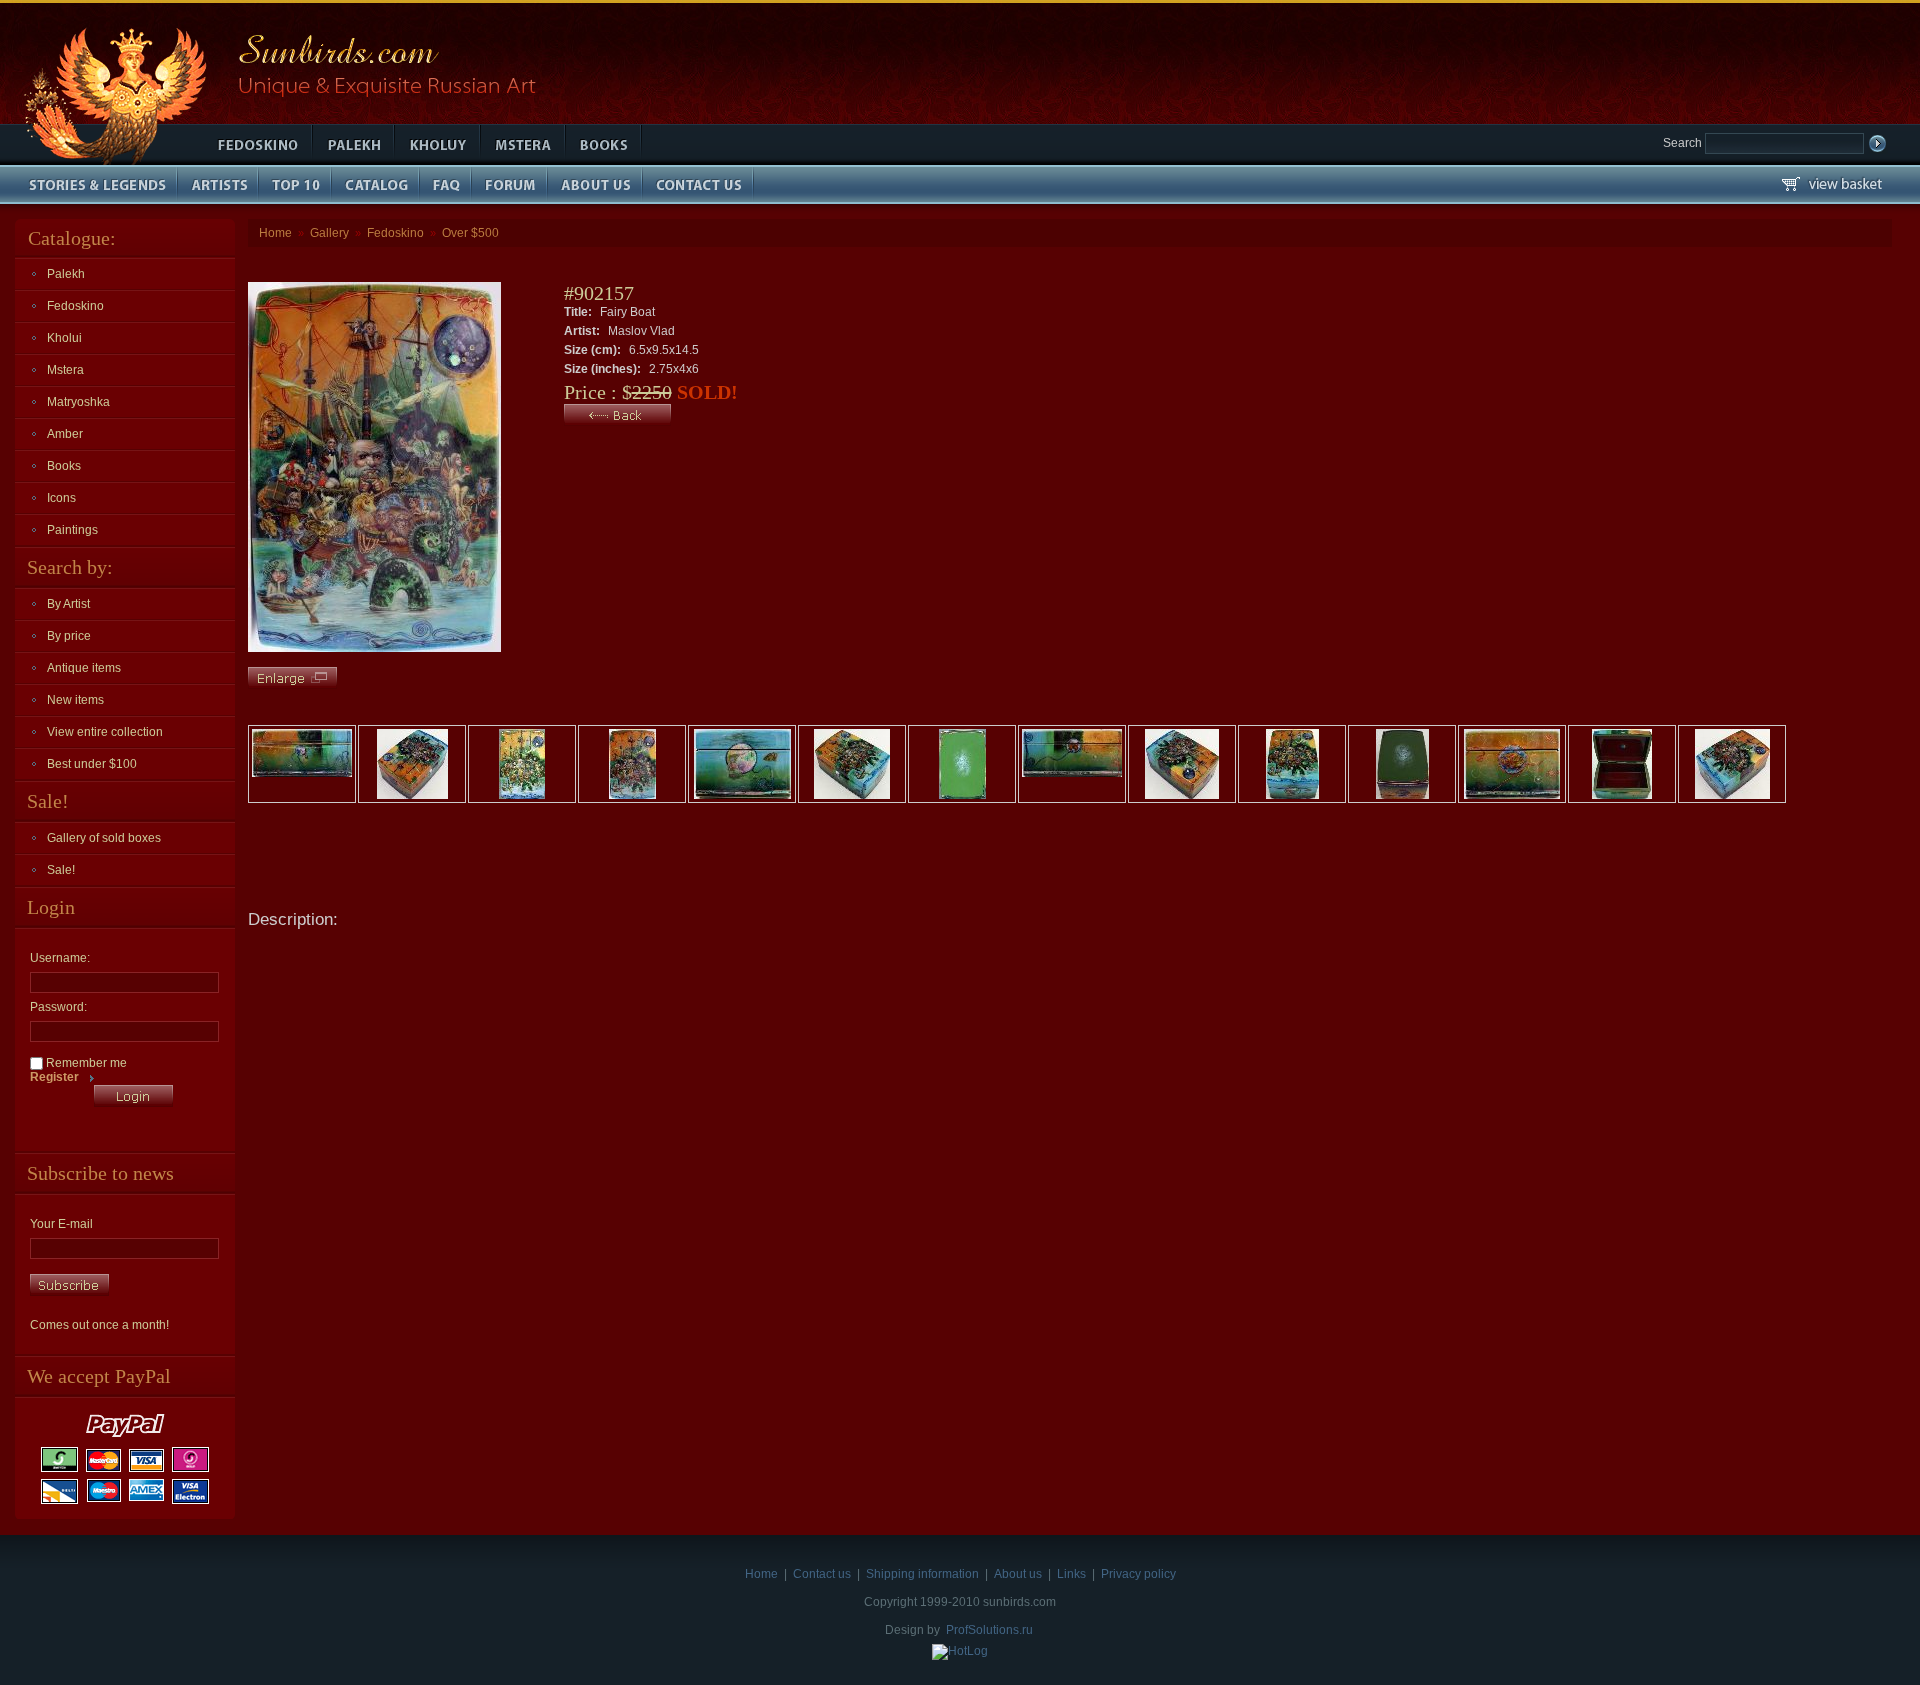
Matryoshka (78, 402)
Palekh (66, 274)
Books (64, 466)
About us (1018, 1574)
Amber (65, 434)
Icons (61, 498)
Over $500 (470, 233)
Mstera (65, 370)
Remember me (85, 1063)
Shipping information (922, 1574)
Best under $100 (92, 764)
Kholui (64, 338)
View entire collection (105, 732)
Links (1071, 1574)
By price (69, 636)
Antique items (84, 668)
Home (275, 233)
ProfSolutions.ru (989, 1630)
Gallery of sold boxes (104, 838)
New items (75, 700)
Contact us (822, 1574)
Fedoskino (75, 306)
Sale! (61, 870)
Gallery (329, 233)
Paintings (72, 530)
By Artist (68, 604)
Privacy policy (1138, 1574)
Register (54, 1077)
